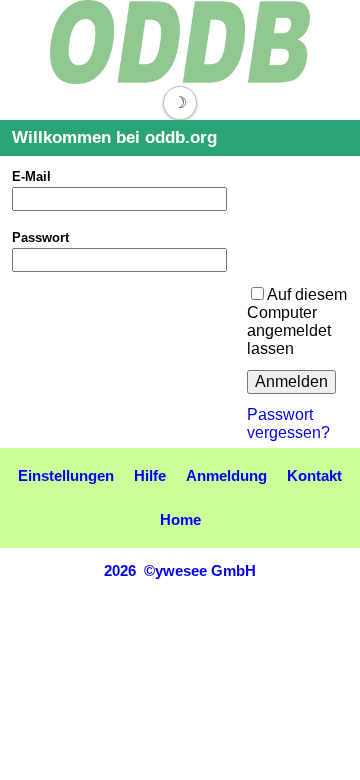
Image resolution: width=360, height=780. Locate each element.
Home (180, 519)
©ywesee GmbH (198, 570)
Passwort (40, 237)
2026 (120, 570)
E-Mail (31, 176)
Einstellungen (66, 475)
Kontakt (314, 475)
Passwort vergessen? (288, 423)
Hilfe (150, 475)
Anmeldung (226, 475)
